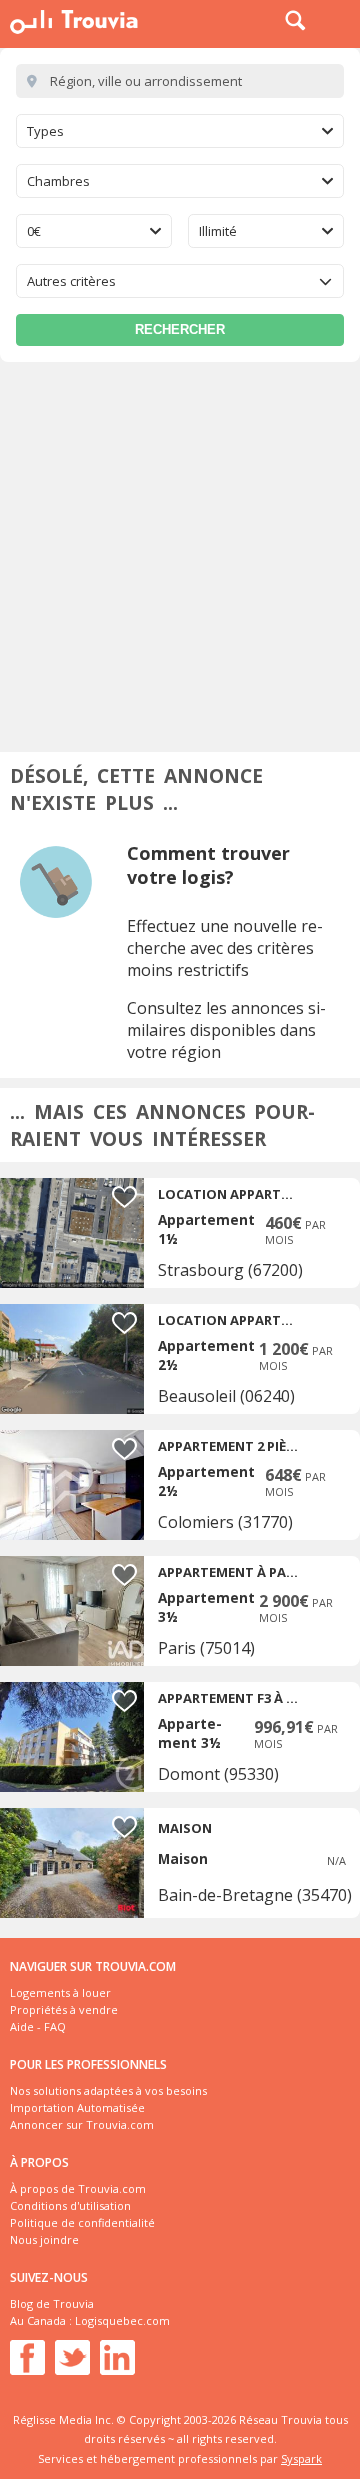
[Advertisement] (180, 552)
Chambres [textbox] (58, 181)
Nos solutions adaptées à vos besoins (108, 2090)
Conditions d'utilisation (70, 2205)
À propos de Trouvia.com (78, 2188)
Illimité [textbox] (218, 231)
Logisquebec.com (122, 2320)
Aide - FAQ (38, 2026)
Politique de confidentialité (82, 2222)
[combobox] (180, 131)
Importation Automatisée (77, 2107)
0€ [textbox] (34, 231)
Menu (340, 20)
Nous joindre (44, 2239)
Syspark (301, 2458)
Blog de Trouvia (52, 2303)
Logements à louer (60, 1992)
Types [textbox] (45, 131)
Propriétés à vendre (64, 2009)
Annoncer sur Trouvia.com (82, 2124)
